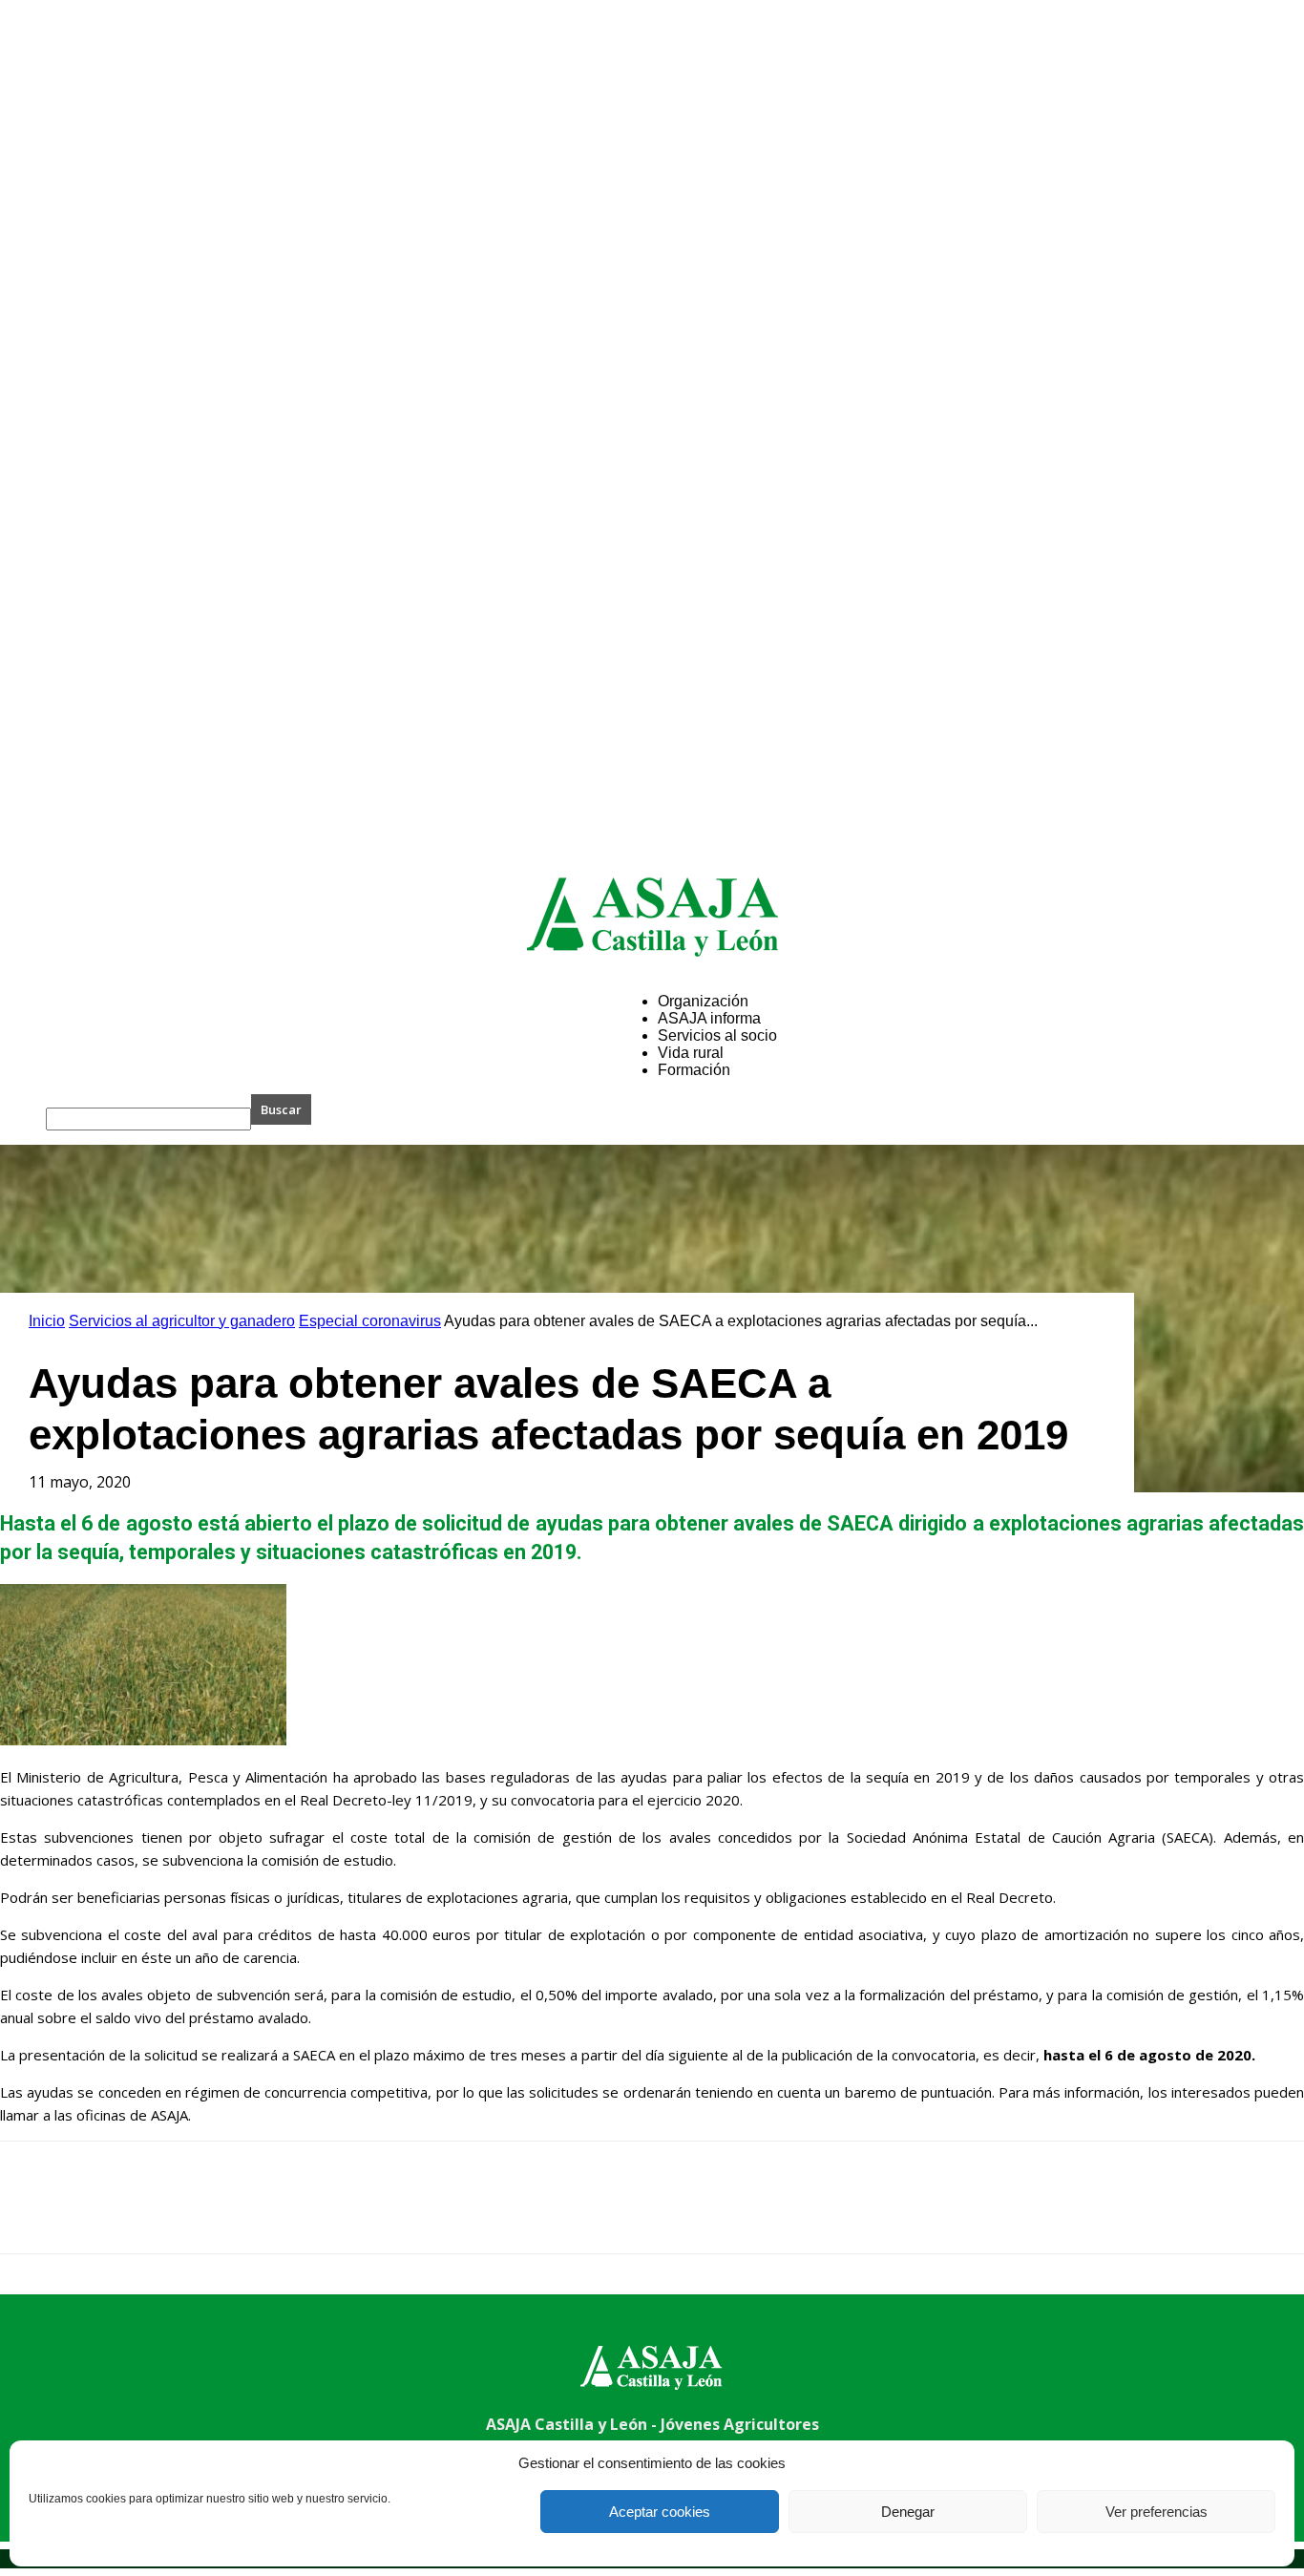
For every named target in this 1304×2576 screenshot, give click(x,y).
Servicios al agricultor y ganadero (182, 1321)
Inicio (47, 1321)
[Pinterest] (169, 2214)
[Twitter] (100, 2214)
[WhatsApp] (238, 2214)
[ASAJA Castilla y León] (652, 917)
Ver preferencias (1157, 2512)
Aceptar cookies (660, 2512)
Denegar (908, 2512)
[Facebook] (32, 2214)
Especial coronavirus (370, 1321)
